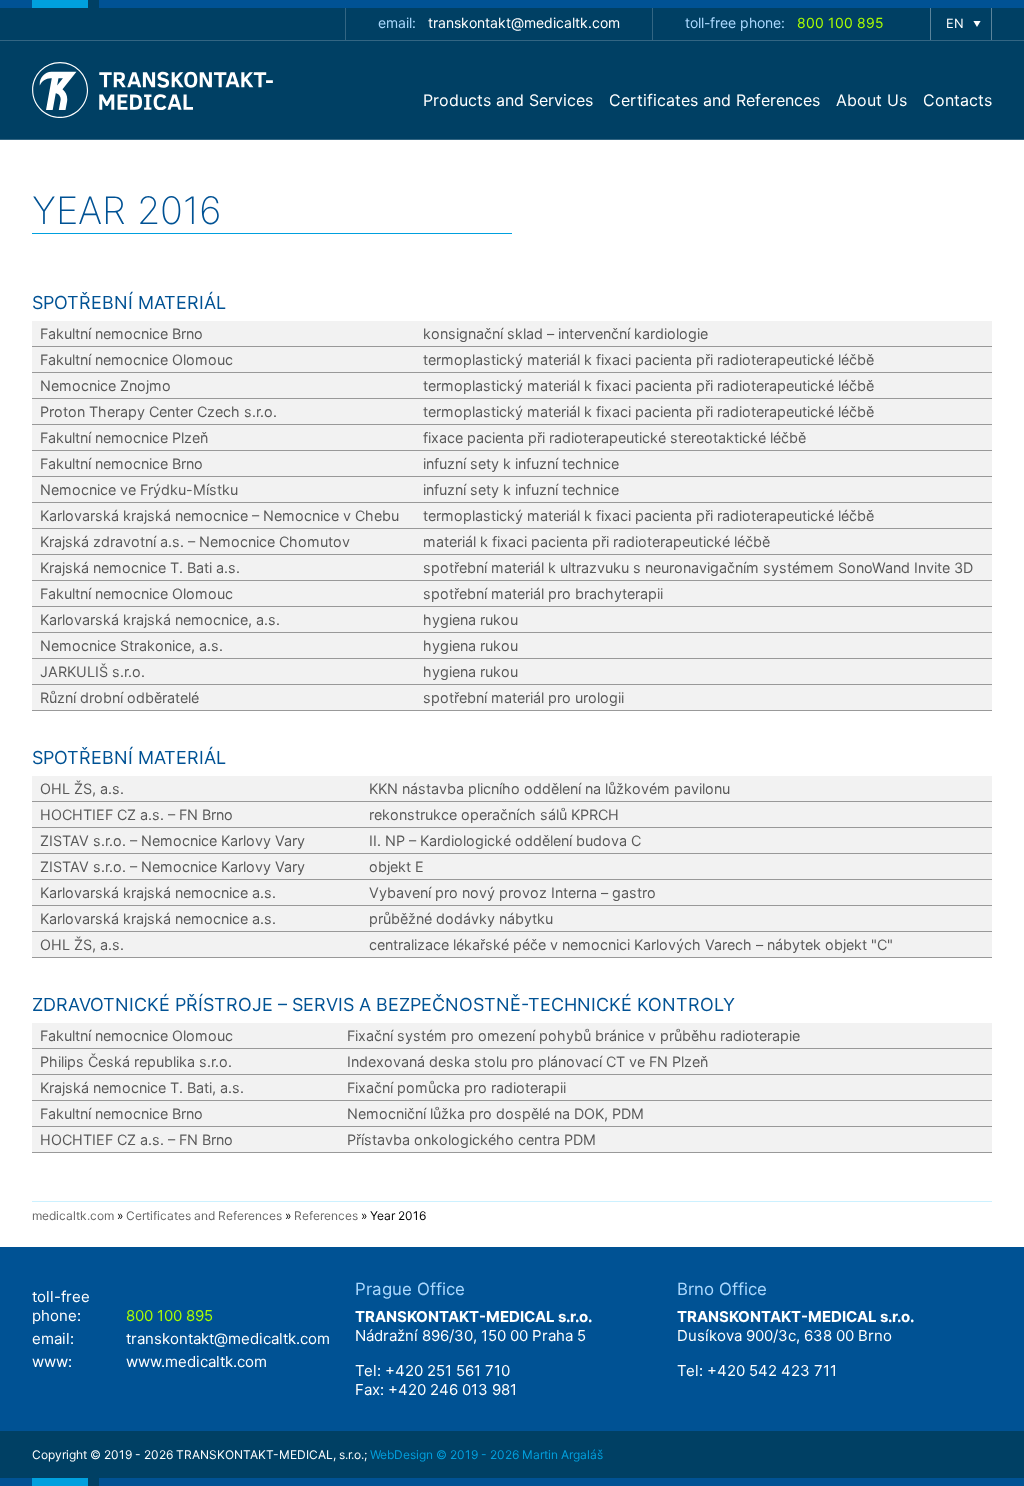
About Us (871, 100)
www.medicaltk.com (196, 1361)
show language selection (961, 24)
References (326, 1215)
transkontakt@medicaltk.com (524, 22)
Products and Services (508, 100)
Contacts (957, 100)
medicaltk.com (73, 1215)
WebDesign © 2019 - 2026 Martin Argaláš (486, 1454)
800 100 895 (840, 22)
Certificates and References (714, 100)
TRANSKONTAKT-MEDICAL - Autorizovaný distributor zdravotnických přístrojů (157, 90)
